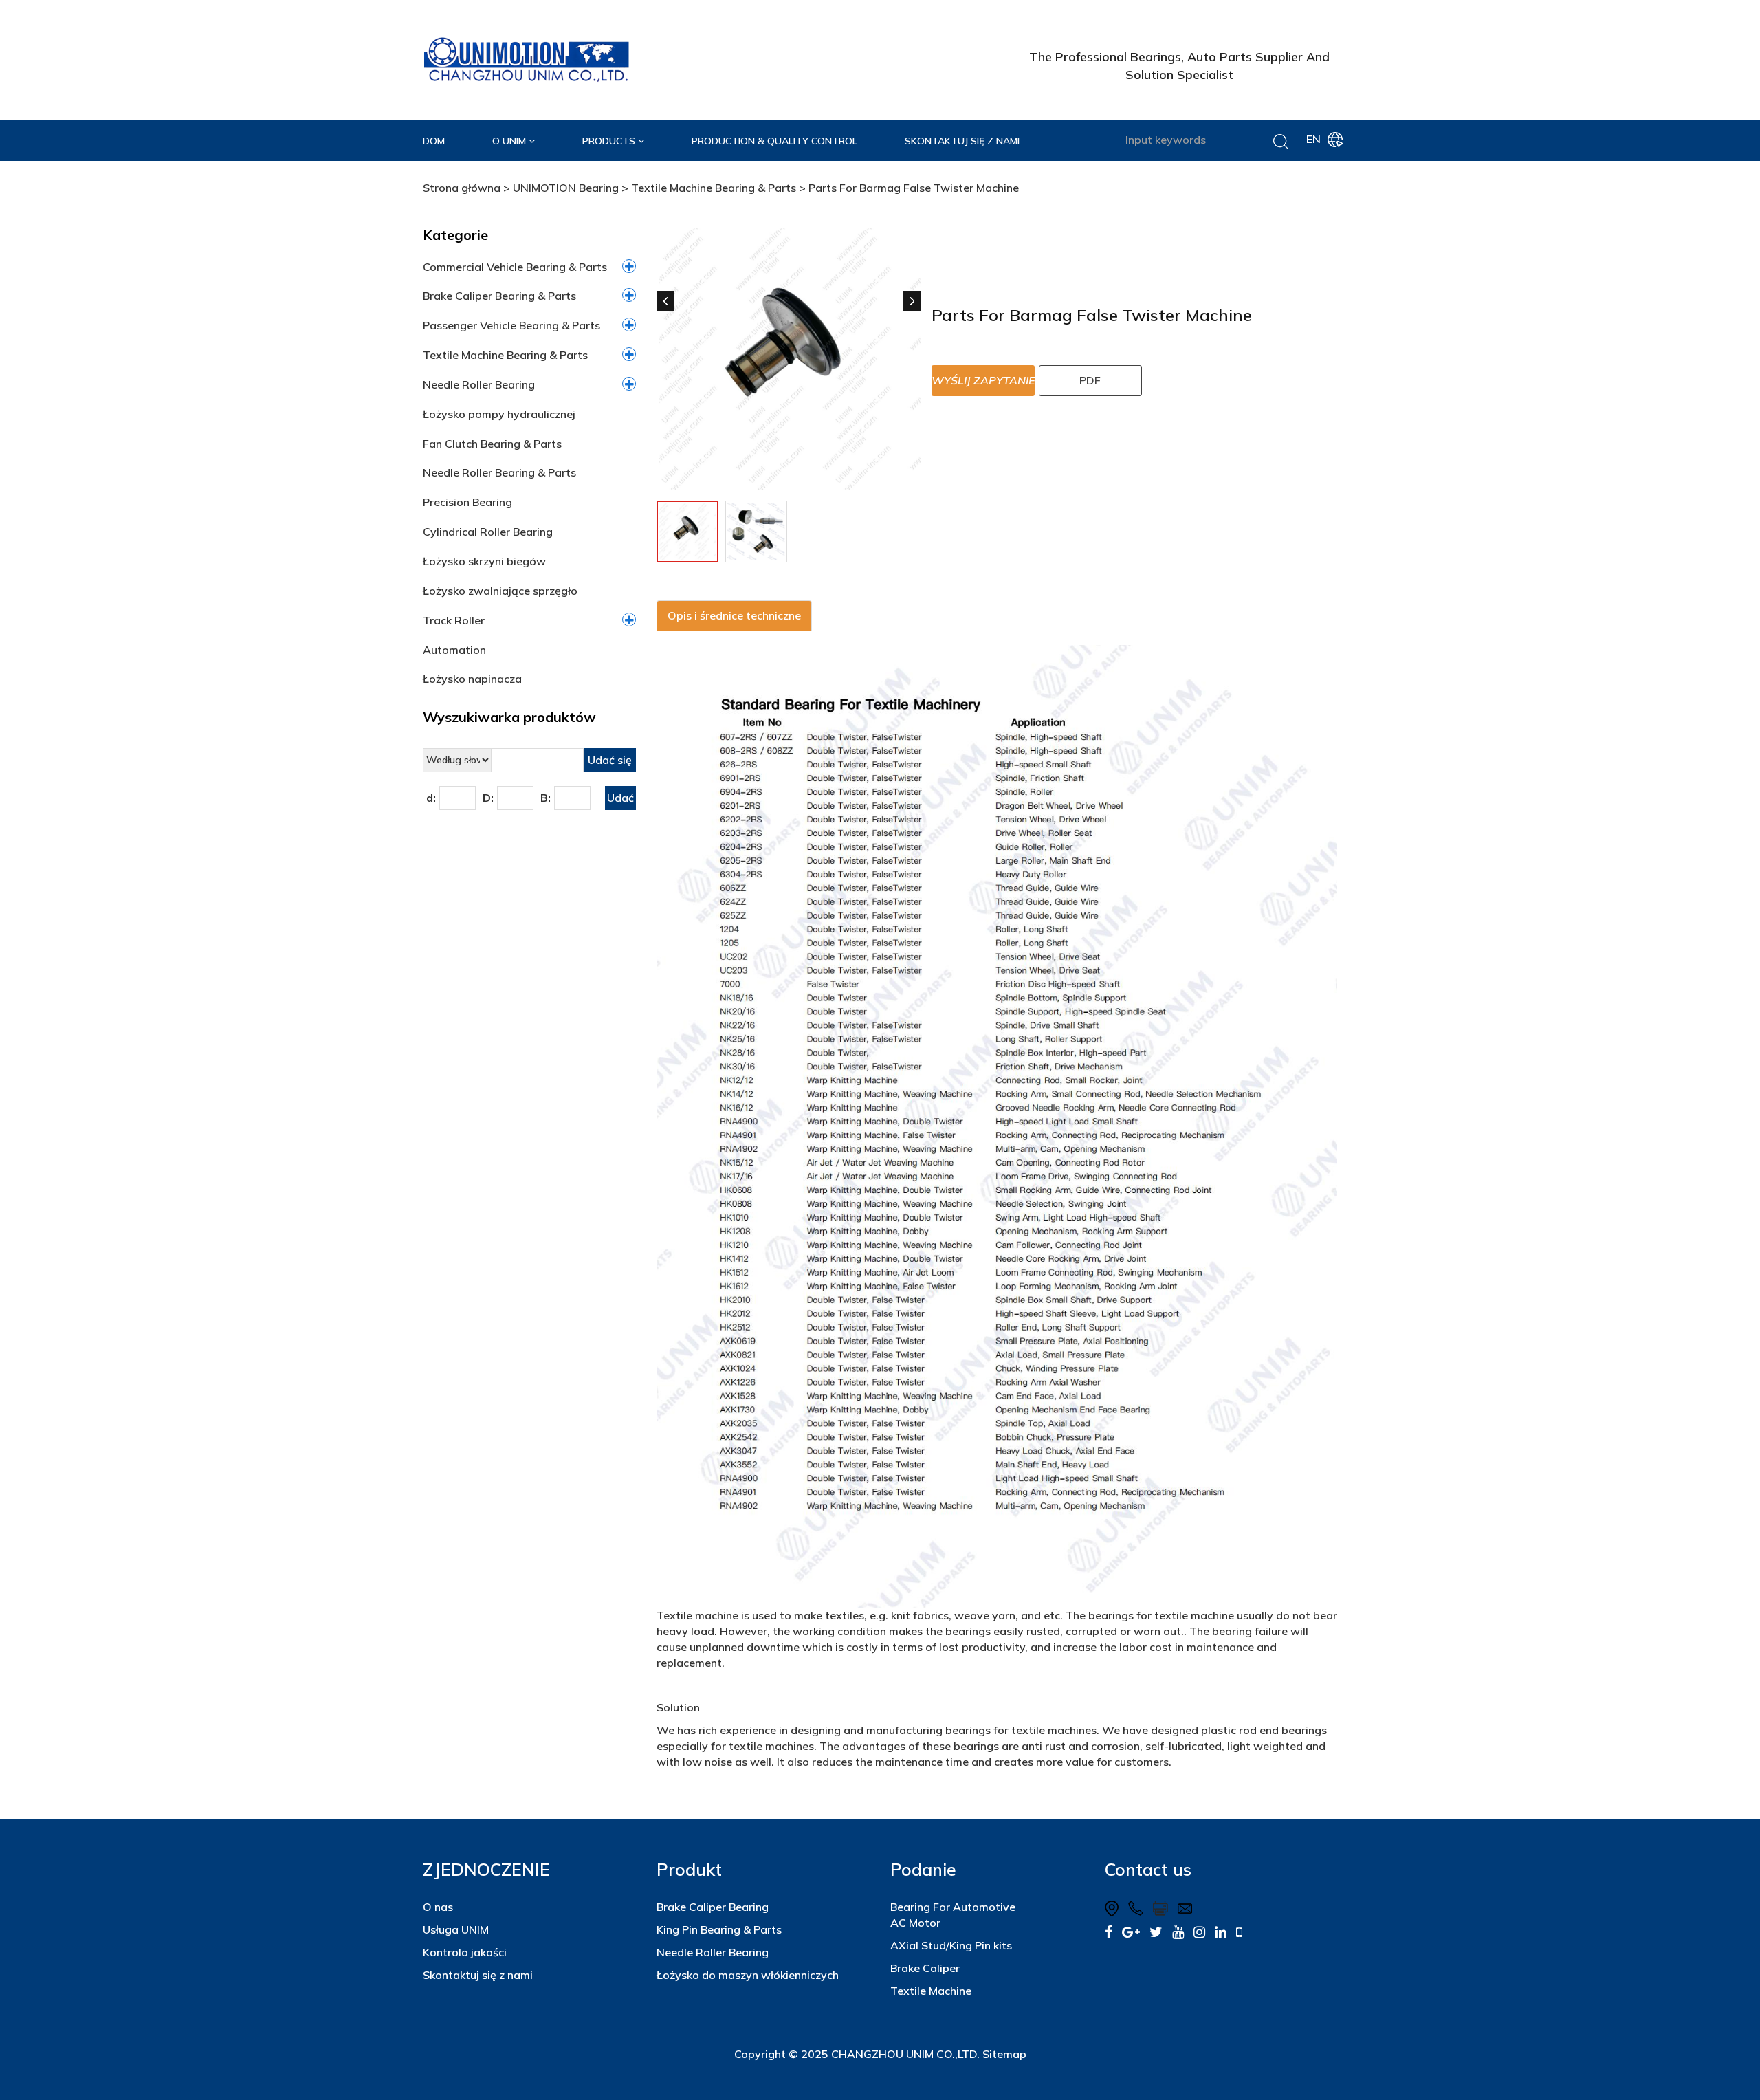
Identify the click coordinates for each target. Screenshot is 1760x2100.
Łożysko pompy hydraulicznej (499, 414)
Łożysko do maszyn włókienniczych (748, 1975)
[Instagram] (1199, 1932)
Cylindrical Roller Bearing (488, 532)
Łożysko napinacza (472, 679)
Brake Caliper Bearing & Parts (499, 296)
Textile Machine (931, 1991)
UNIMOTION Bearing (566, 188)
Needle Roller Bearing (479, 384)
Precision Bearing (467, 502)
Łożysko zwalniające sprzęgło (500, 591)
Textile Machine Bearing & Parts (714, 188)
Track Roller (454, 620)
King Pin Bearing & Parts (719, 1929)
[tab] (734, 616)
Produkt (689, 1869)
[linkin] (1221, 1932)
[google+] (1131, 1932)
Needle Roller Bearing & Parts (499, 472)
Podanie (923, 1869)
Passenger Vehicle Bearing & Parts (511, 325)
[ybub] (1178, 1932)
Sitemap (1004, 2054)
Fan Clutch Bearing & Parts (492, 444)
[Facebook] (1109, 1932)
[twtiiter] (1156, 1932)
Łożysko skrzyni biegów (484, 561)
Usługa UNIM (456, 1929)
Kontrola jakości (465, 1952)
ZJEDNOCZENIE (486, 1869)
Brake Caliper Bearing (713, 1907)
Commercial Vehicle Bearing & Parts (515, 267)
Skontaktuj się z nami (478, 1975)
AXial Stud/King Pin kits (951, 1945)
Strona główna (462, 188)
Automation (454, 650)
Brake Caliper (925, 1968)
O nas (438, 1907)
